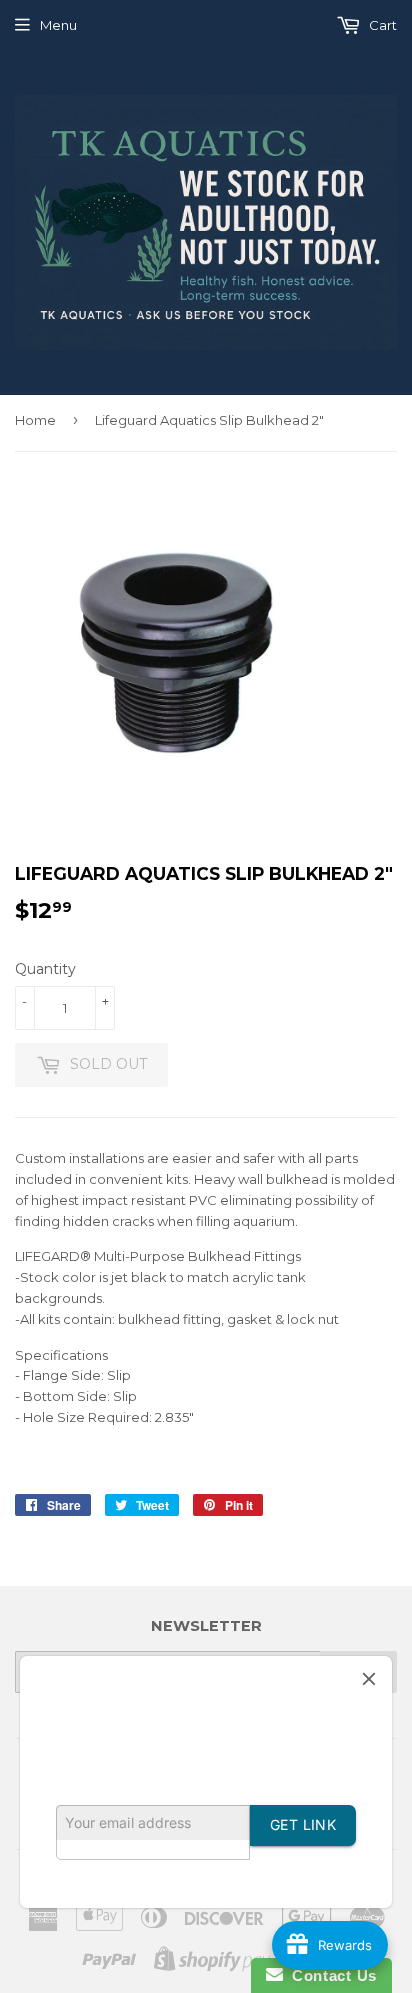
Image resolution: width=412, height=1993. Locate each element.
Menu (58, 25)
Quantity (45, 969)
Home (35, 420)
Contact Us (330, 1975)
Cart (381, 25)
